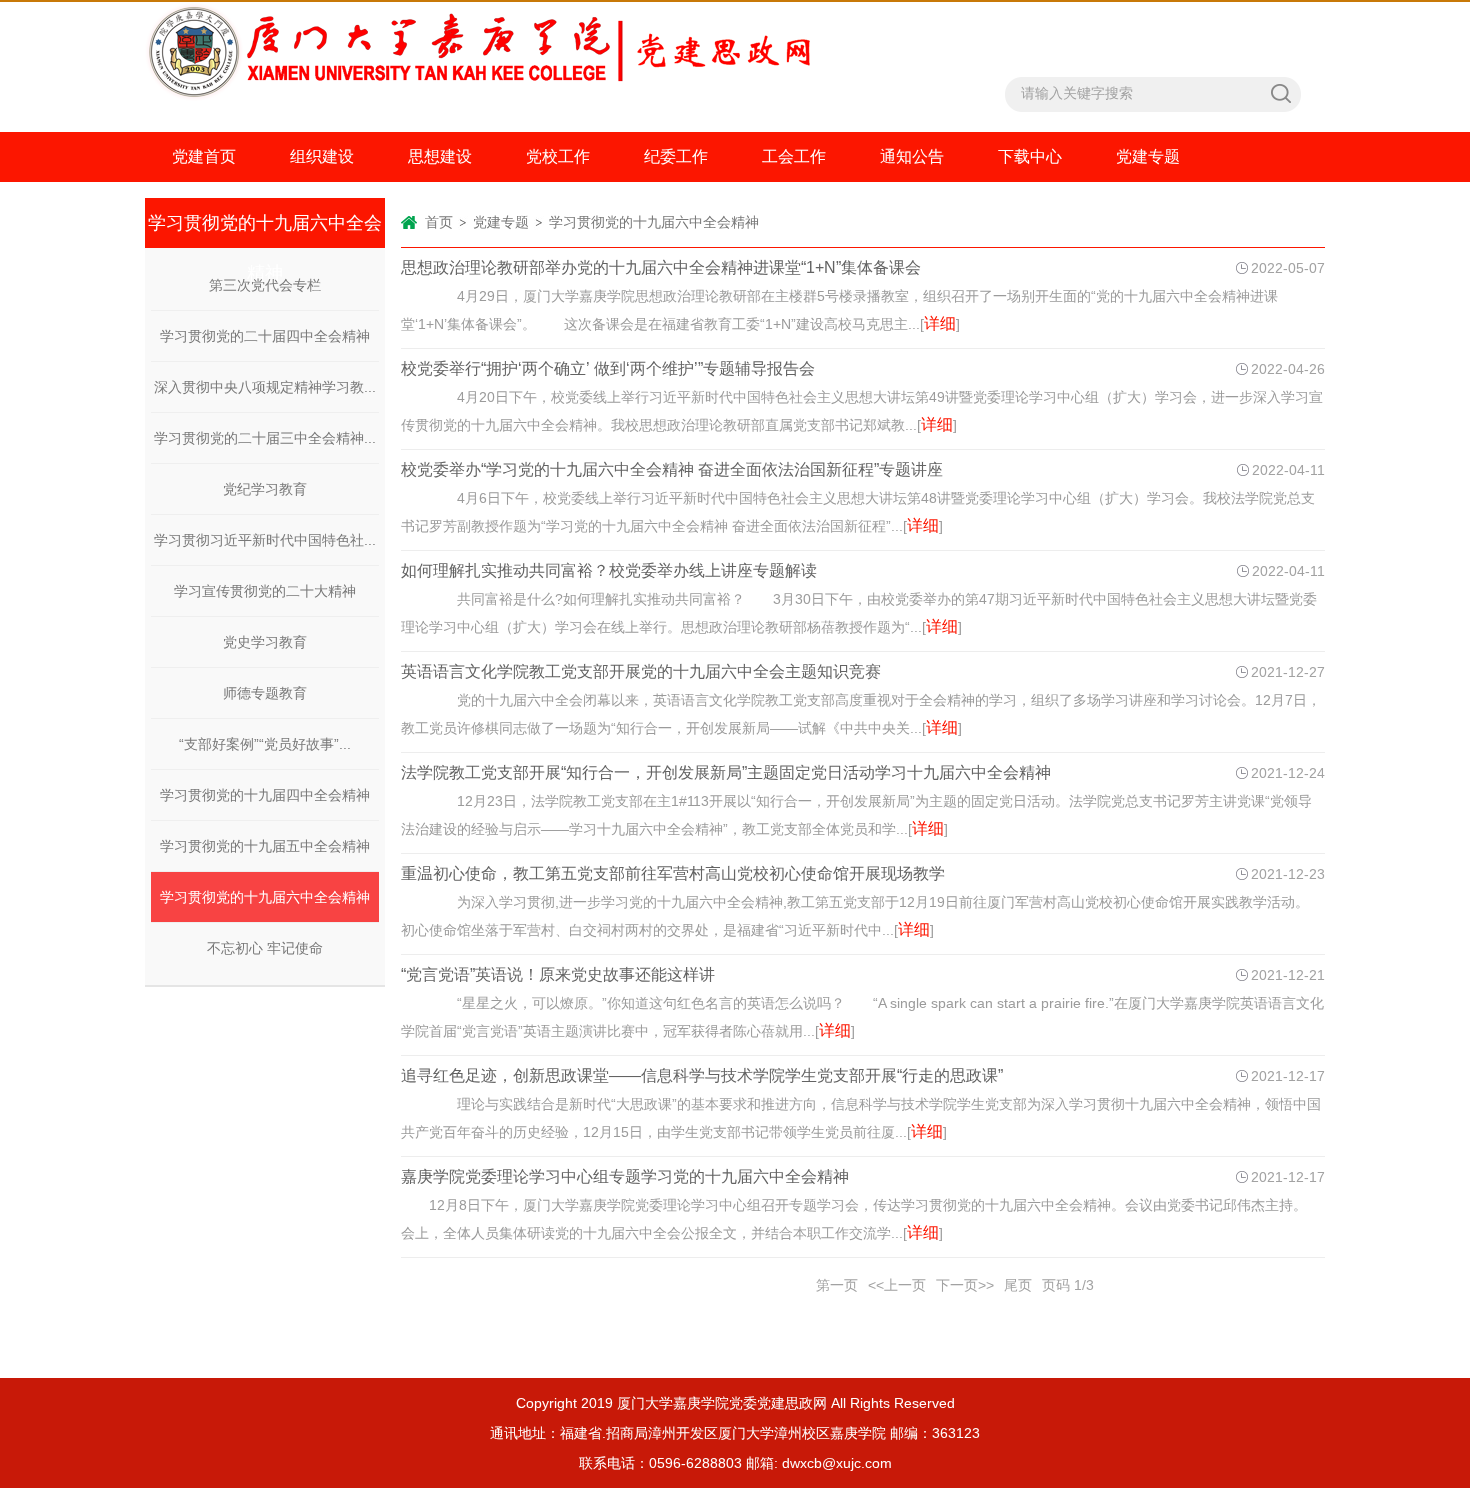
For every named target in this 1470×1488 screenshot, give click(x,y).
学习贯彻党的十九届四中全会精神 (265, 795)
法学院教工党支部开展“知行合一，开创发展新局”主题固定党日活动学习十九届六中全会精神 (726, 772)
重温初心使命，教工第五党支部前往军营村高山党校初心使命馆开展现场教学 (673, 873)
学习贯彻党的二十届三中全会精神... (265, 438)
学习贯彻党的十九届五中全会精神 (265, 846)
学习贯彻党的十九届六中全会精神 (265, 897)
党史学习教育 (265, 642)
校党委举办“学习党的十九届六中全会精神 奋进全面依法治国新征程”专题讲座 (672, 469)
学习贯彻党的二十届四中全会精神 (265, 336)
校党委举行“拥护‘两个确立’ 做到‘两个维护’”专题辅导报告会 (608, 368)
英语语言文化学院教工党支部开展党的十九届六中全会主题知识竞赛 (641, 671)
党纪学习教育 (265, 489)
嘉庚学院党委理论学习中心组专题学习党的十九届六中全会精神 (625, 1176)
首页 (439, 222)
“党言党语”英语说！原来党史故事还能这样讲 (558, 974)
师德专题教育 (265, 693)
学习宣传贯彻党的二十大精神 (265, 591)
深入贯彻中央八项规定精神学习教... (265, 387)
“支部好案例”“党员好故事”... (265, 744)
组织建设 (322, 156)
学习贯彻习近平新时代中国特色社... (265, 540)
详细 (940, 323)
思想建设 (440, 156)
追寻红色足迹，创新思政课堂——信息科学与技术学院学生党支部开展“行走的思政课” (702, 1075)
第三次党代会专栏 (265, 285)
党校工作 (558, 156)
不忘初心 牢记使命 (265, 948)
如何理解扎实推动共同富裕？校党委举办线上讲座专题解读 (609, 570)
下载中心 (1030, 156)
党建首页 (204, 156)
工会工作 (794, 156)
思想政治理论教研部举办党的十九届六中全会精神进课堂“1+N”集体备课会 (661, 267)
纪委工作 (676, 156)
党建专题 (1148, 156)
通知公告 (912, 156)
